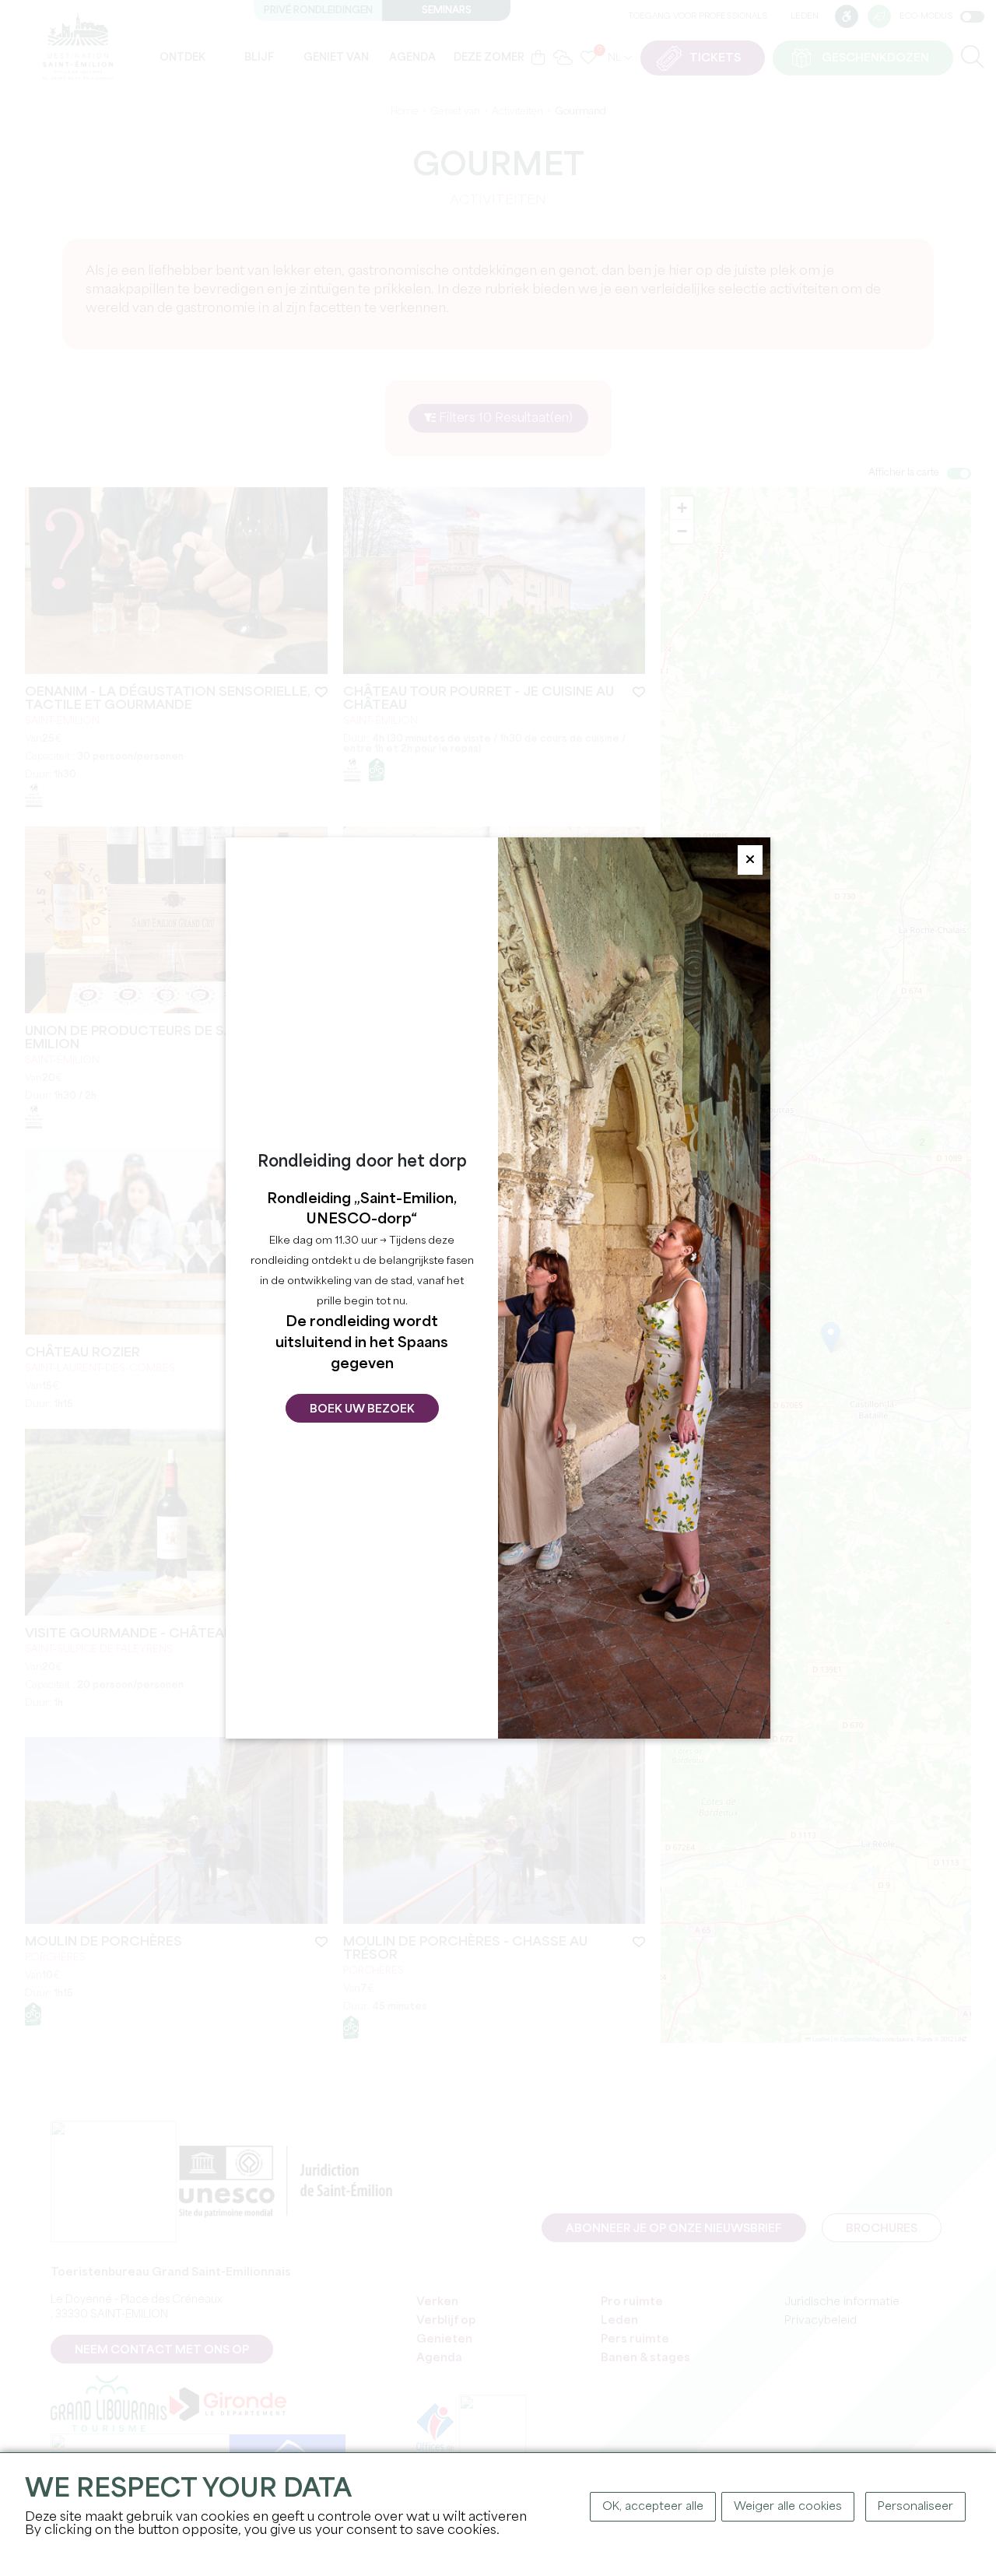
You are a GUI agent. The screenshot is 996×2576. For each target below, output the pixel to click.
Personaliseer (915, 2507)
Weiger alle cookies (788, 2507)
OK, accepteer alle (653, 2507)
